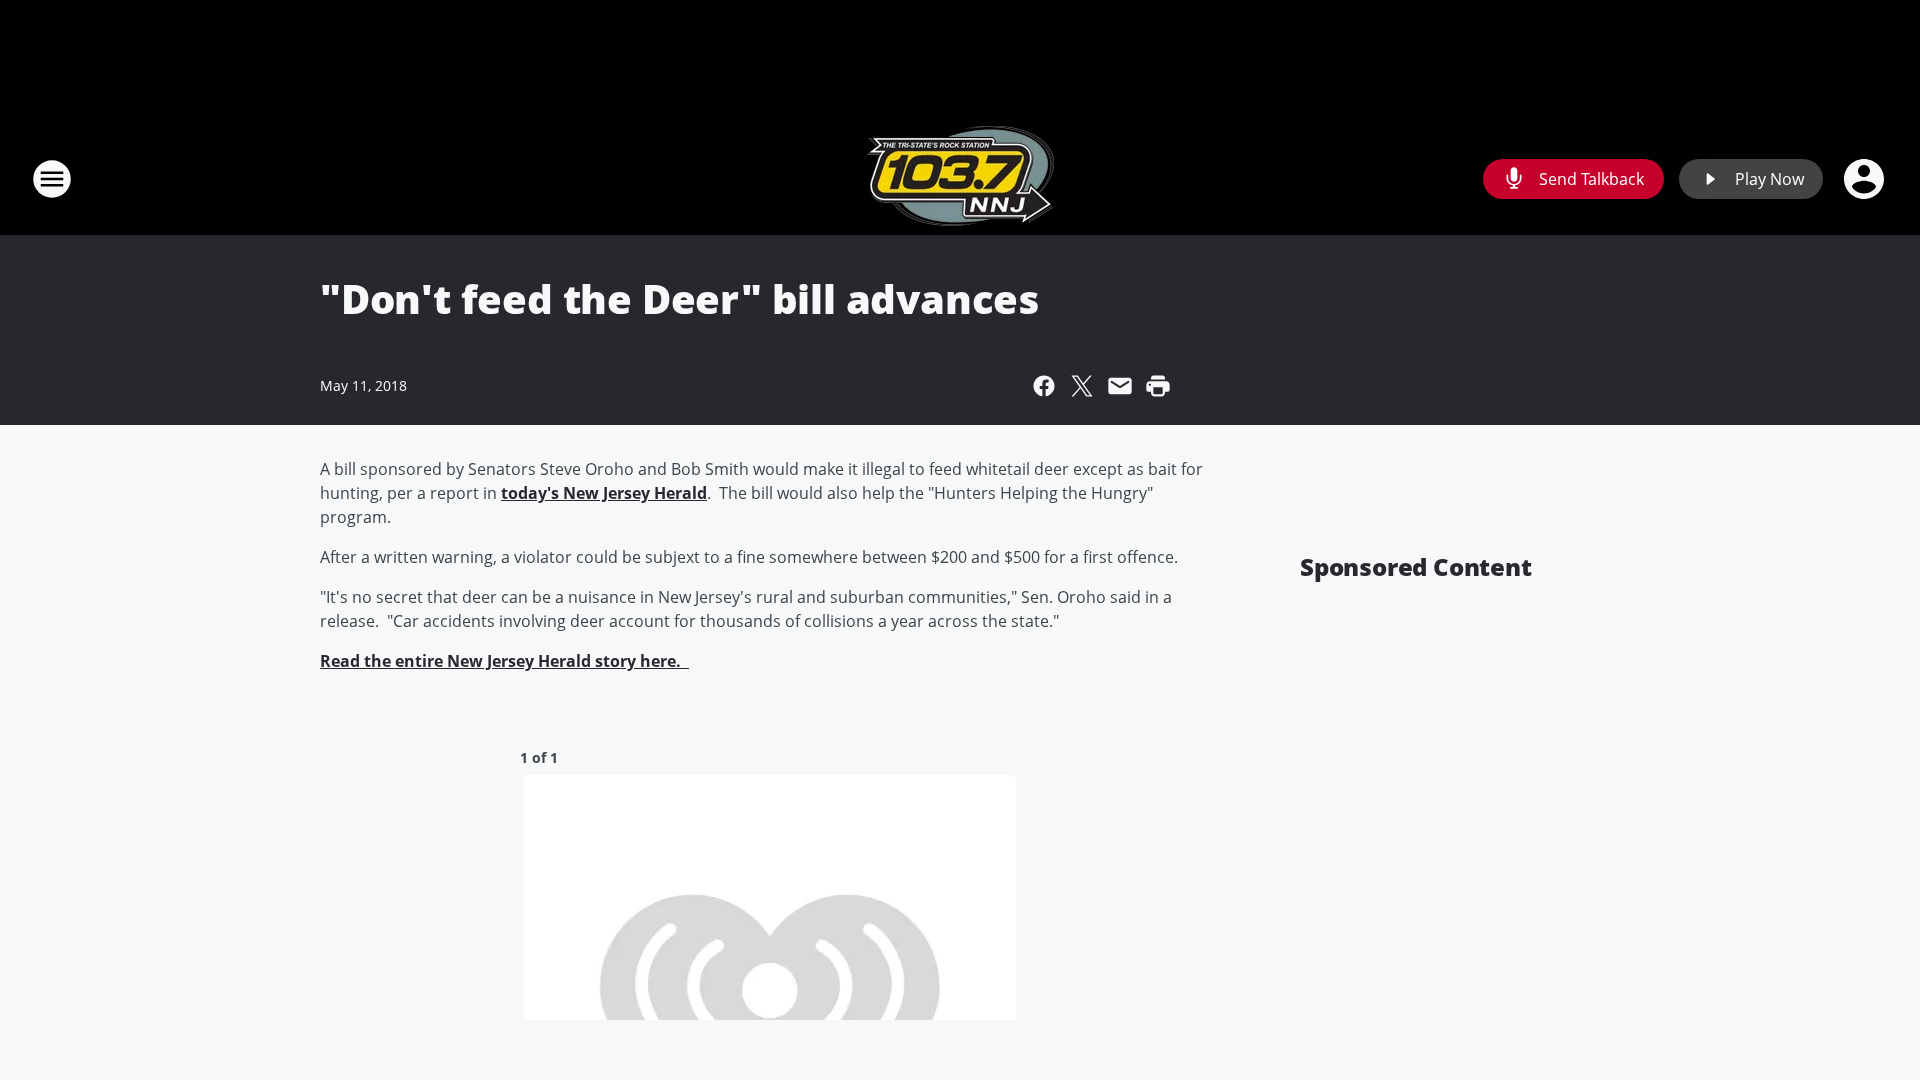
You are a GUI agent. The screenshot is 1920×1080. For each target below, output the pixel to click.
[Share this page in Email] (1120, 386)
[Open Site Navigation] (52, 179)
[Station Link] (960, 178)
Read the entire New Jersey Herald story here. (504, 661)
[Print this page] (1158, 386)
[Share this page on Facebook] (1044, 386)
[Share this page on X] (1082, 386)
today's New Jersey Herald (604, 493)
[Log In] (1866, 179)
